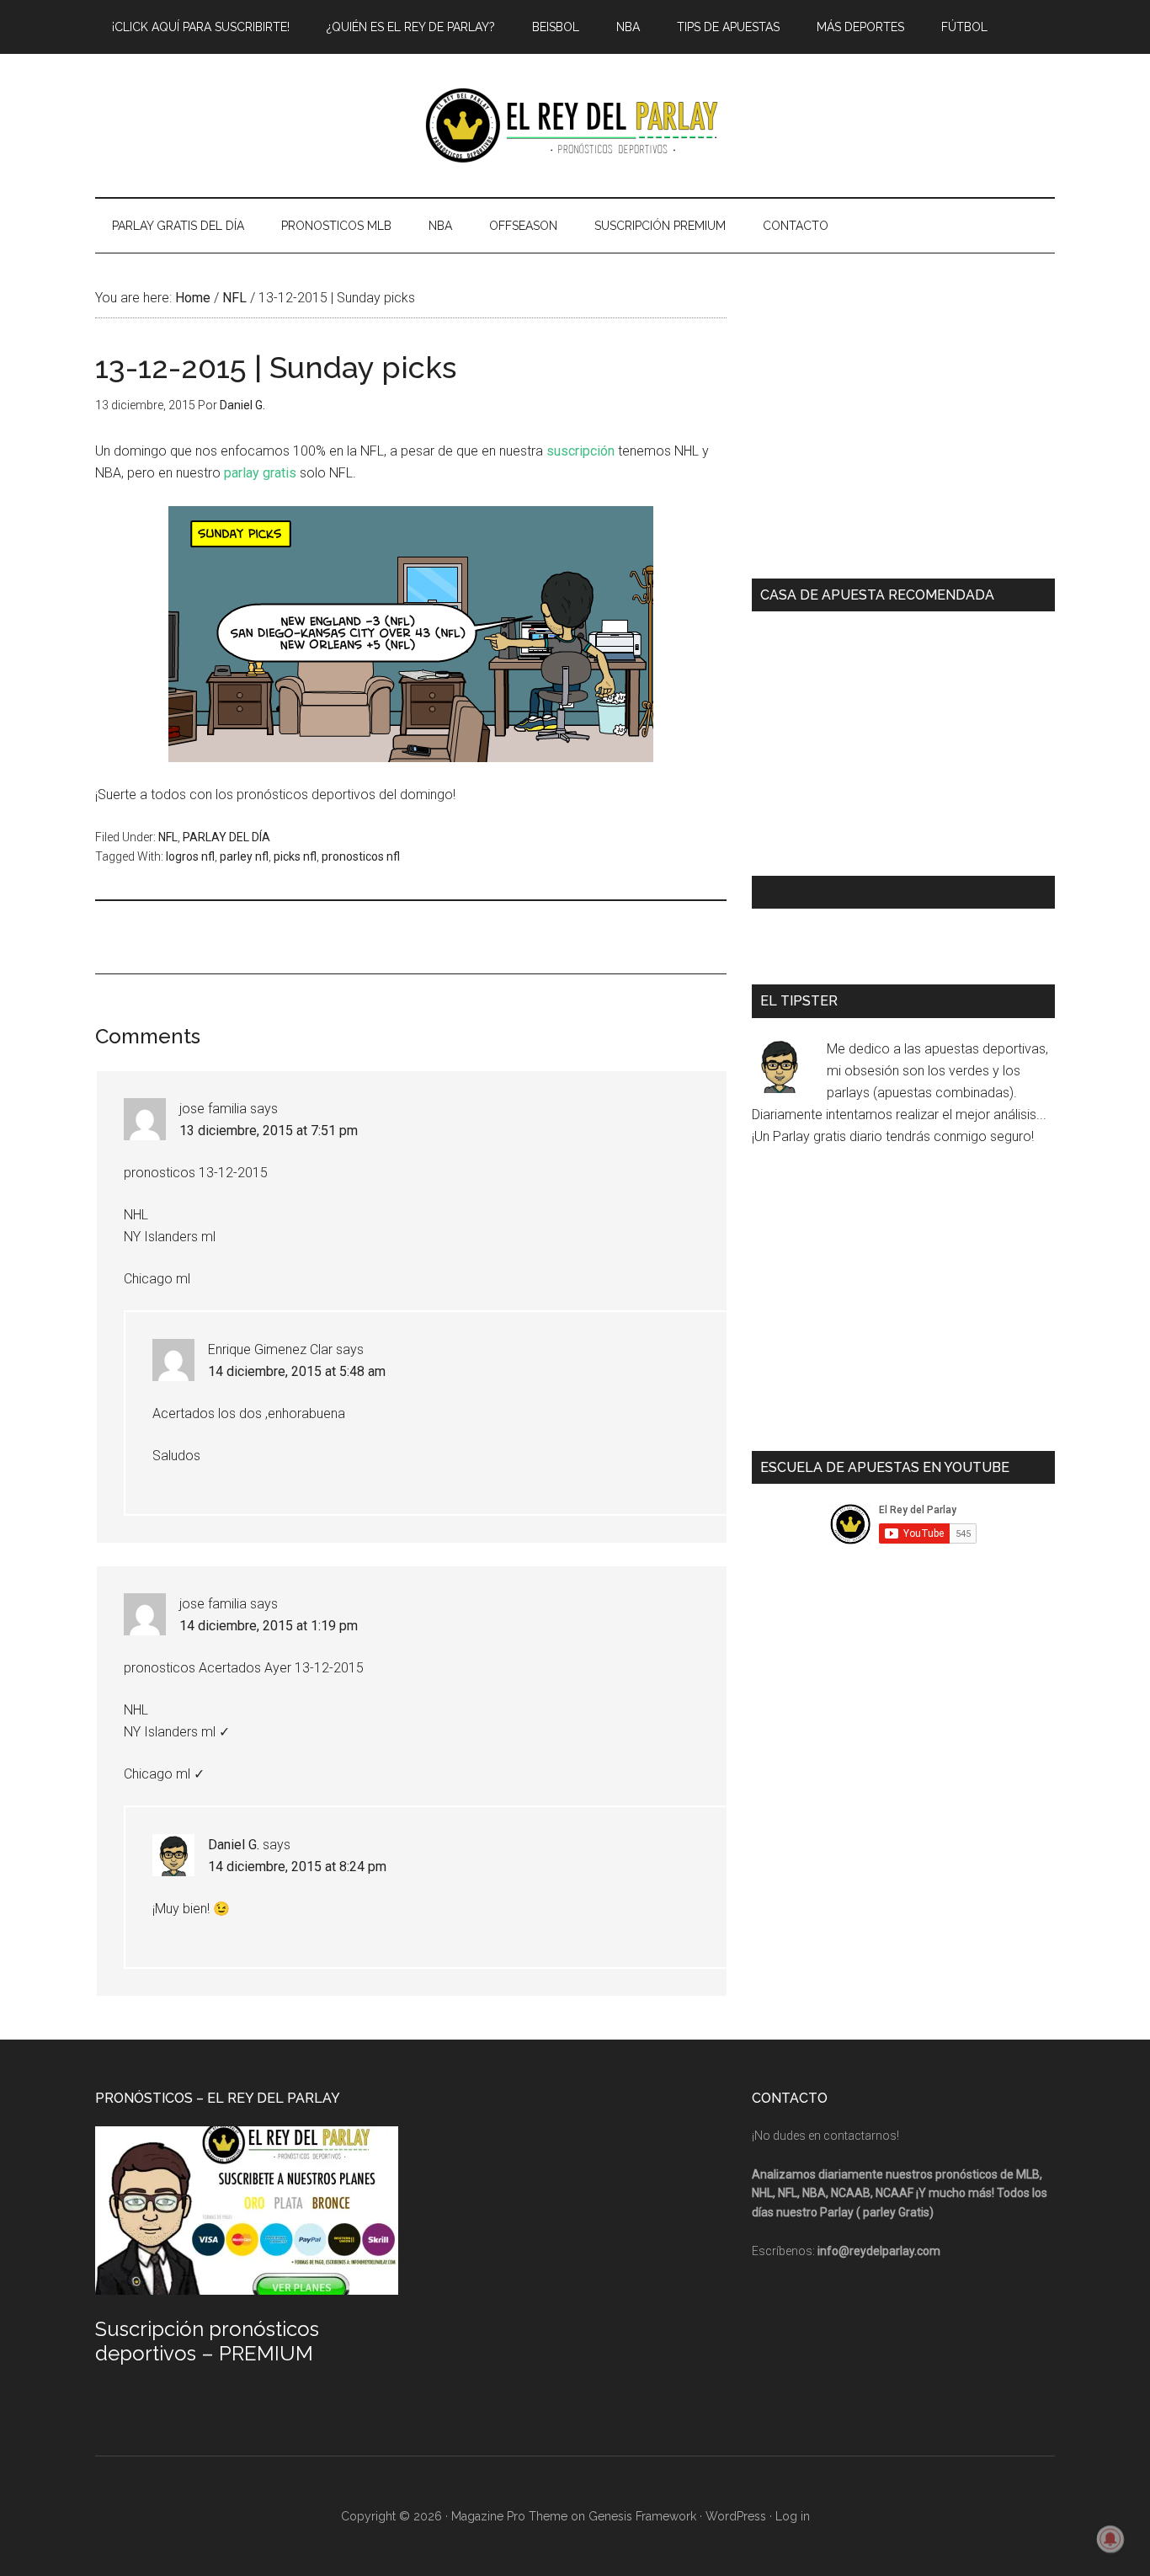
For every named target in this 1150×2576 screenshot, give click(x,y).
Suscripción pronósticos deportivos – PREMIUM (207, 2341)
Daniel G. (234, 1845)
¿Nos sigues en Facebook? (856, 892)
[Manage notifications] (1110, 2539)
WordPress (736, 2516)
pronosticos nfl (361, 856)
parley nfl (244, 856)
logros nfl (190, 856)
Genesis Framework (642, 2516)
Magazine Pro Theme (509, 2516)
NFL (168, 837)
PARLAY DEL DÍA (226, 837)
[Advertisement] (402, 935)
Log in (793, 2516)
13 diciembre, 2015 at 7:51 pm (269, 1131)
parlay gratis (260, 473)
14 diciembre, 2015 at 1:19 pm (269, 1626)
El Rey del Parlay (575, 125)
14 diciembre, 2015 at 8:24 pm (297, 1867)
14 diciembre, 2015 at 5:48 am (297, 1371)
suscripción (580, 451)
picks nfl (295, 856)
